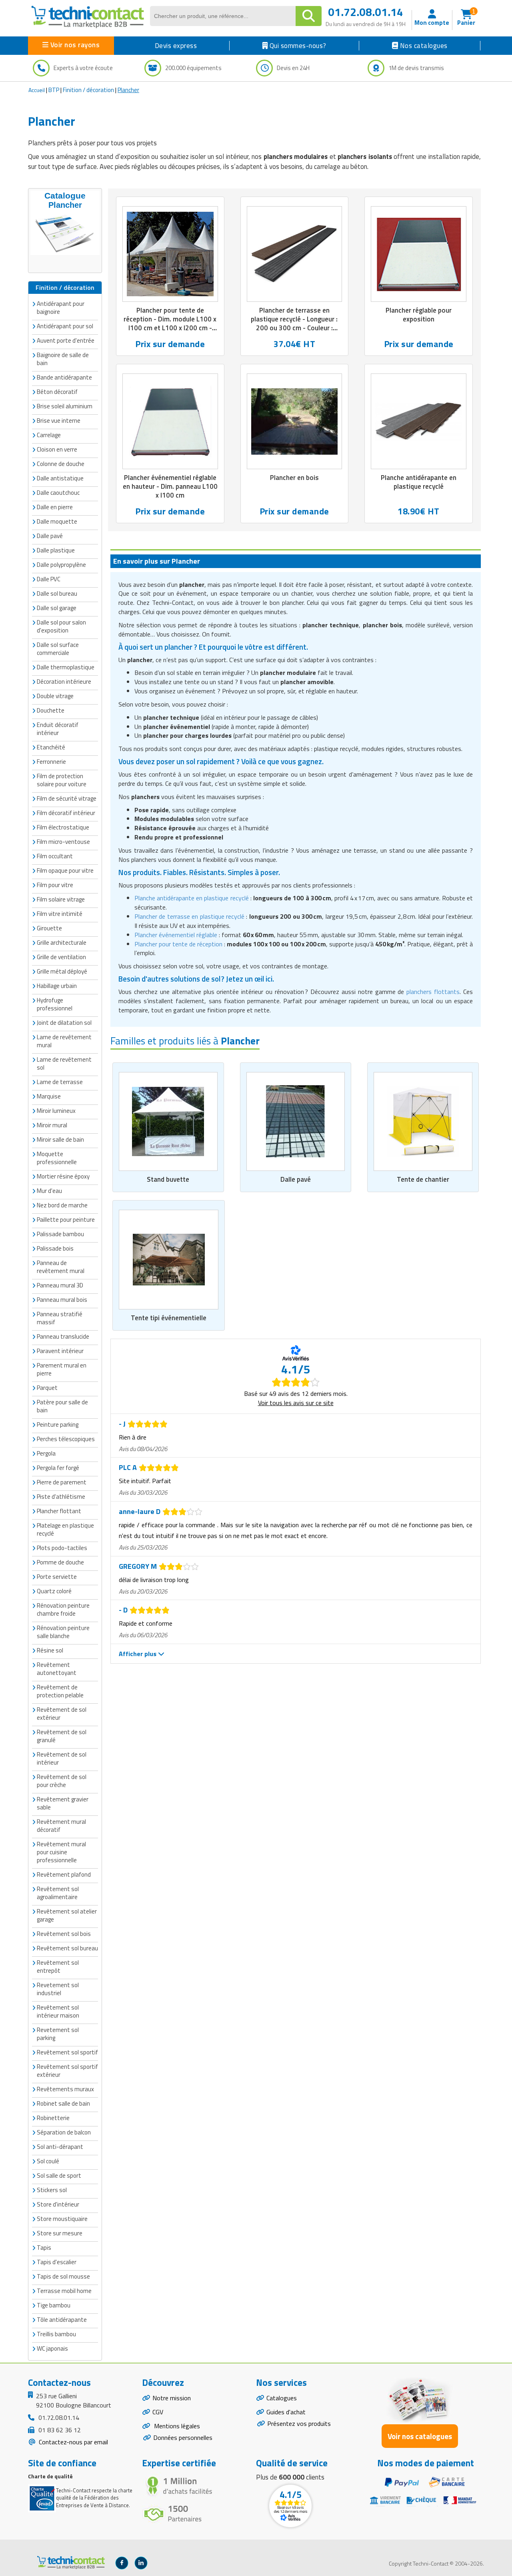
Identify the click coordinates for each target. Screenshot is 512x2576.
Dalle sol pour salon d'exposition (61, 626)
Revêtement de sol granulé (62, 1736)
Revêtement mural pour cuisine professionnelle (61, 1852)
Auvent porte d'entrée (66, 340)
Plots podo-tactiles (62, 1548)
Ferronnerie (51, 762)
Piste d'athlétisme (61, 1497)
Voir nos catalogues (420, 2436)
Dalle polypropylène (61, 565)
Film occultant (55, 856)
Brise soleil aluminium (65, 406)
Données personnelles (183, 2437)
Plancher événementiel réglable (176, 935)
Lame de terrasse (60, 1082)
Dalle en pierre (55, 507)
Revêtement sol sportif (67, 2052)
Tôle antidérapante (62, 2320)
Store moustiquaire (62, 2219)
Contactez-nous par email (73, 2442)
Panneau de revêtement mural (61, 1267)
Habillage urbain (57, 986)
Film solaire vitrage (61, 899)
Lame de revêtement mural (64, 1041)
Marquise (49, 1096)
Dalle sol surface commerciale (58, 649)
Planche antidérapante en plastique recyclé (419, 482)
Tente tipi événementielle (169, 1318)
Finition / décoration (88, 90)
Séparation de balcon (64, 2132)
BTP (54, 90)
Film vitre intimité (60, 914)
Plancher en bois (294, 478)
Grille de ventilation (61, 957)
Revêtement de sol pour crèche (62, 1781)
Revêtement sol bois (64, 1934)
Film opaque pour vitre (65, 870)
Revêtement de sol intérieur (62, 1758)
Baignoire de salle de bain (63, 359)
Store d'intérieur (58, 2204)
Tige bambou (54, 2305)
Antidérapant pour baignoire (61, 308)
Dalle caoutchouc (58, 493)
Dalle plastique (56, 550)
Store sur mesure (60, 2233)
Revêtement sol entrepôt (58, 1967)
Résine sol (50, 1650)
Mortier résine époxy (63, 1176)
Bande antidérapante (64, 377)
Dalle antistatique (60, 478)
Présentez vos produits (299, 2423)
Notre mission (172, 2398)
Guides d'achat (286, 2412)
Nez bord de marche (62, 1205)
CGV (158, 2412)
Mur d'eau (49, 1191)
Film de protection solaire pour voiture (62, 780)
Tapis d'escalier (57, 2262)
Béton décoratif (57, 392)
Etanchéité (51, 747)
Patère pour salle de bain (62, 1406)
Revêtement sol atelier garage (67, 1915)
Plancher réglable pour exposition (419, 315)
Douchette (51, 710)
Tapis (44, 2248)
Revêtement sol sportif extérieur (67, 2071)
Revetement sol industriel (58, 1989)
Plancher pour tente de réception (178, 944)
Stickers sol (52, 2190)
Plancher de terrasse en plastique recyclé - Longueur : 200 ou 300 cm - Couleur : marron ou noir (294, 323)
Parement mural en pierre (62, 1369)
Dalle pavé (296, 1179)
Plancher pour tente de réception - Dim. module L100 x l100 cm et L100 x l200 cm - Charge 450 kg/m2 (170, 323)
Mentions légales (176, 2426)
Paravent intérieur (60, 1351)
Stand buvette (168, 1179)
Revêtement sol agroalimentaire (58, 1893)
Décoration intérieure (64, 682)
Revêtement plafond (64, 1874)
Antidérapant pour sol (65, 326)
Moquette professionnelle (57, 1158)
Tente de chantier (423, 1179)
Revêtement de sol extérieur (62, 1714)
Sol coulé (48, 2161)
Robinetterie (53, 2118)
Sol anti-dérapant (60, 2147)
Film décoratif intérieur (66, 813)
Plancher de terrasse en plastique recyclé (189, 916)
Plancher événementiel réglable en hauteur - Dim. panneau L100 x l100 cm (170, 486)
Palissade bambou (60, 1234)
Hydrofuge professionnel (55, 1004)
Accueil (37, 90)
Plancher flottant (59, 1511)
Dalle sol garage (57, 608)
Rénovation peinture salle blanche (63, 1632)
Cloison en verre (57, 449)
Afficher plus (138, 1654)
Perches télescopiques (66, 1439)
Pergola (46, 1453)
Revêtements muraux (65, 2089)
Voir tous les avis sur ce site (296, 1403)
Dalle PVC (49, 579)
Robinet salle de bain (63, 2103)
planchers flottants (433, 992)
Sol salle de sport (59, 2175)
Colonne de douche (61, 464)
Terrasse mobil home (64, 2291)
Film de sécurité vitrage (67, 798)
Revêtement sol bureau (67, 1948)
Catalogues (282, 2398)
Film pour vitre (55, 885)
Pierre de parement (62, 1482)
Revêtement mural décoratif (61, 1826)
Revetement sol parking (58, 2034)
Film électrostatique (63, 827)
